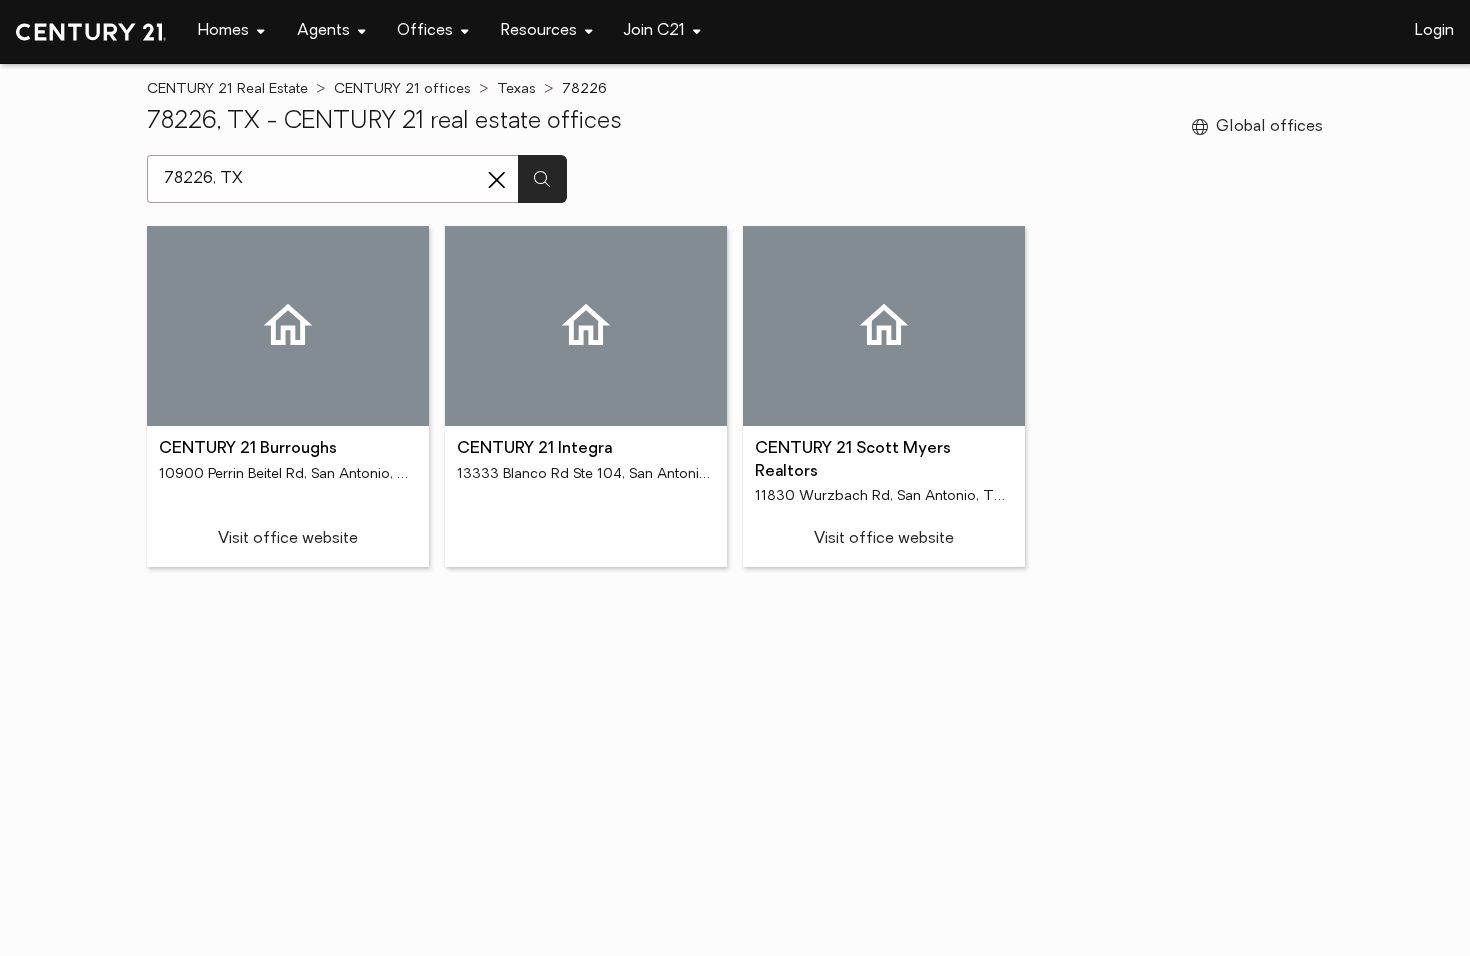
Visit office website (288, 539)
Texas (516, 89)
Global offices (1269, 127)
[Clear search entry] (497, 180)
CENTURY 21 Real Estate (227, 89)
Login (1434, 31)
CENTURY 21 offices (402, 89)
